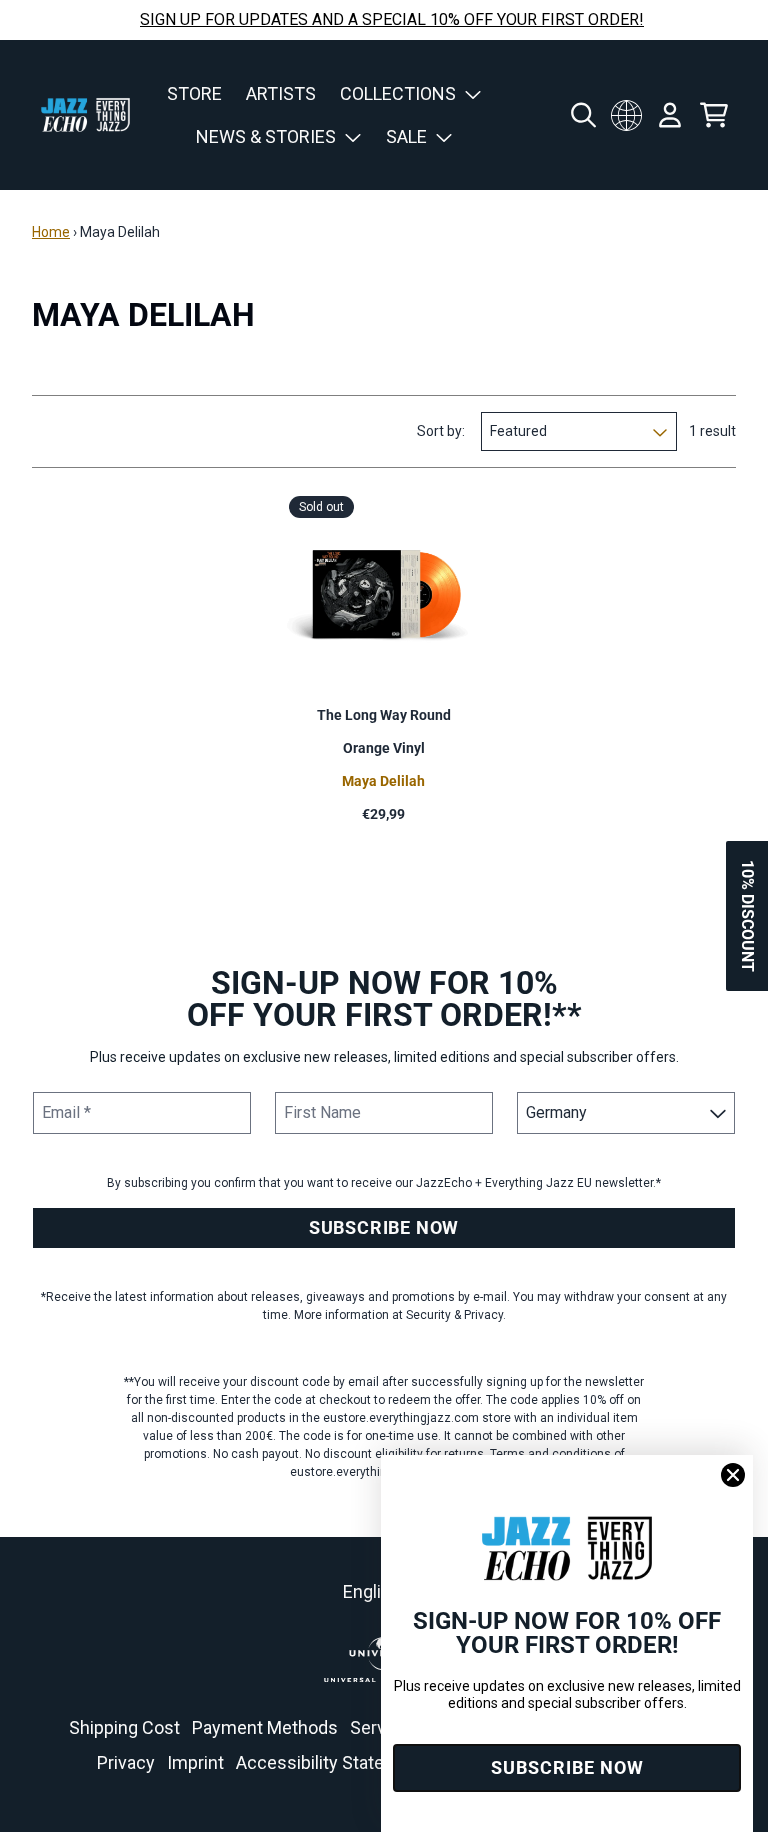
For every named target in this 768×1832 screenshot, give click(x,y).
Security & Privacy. (456, 1315)
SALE (406, 136)
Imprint (195, 1762)
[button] (747, 916)
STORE (194, 93)
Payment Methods (265, 1727)
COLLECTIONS (398, 93)
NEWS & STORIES (266, 136)
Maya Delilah (383, 781)
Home (51, 232)
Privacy (126, 1762)
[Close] (733, 1475)
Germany (626, 115)
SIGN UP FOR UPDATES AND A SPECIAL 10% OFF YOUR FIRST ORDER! (392, 19)
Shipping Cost (124, 1727)
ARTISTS (281, 93)
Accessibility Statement (331, 1762)
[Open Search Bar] (582, 115)
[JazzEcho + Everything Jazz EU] (85, 115)
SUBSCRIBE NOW (384, 1227)
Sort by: (441, 431)
